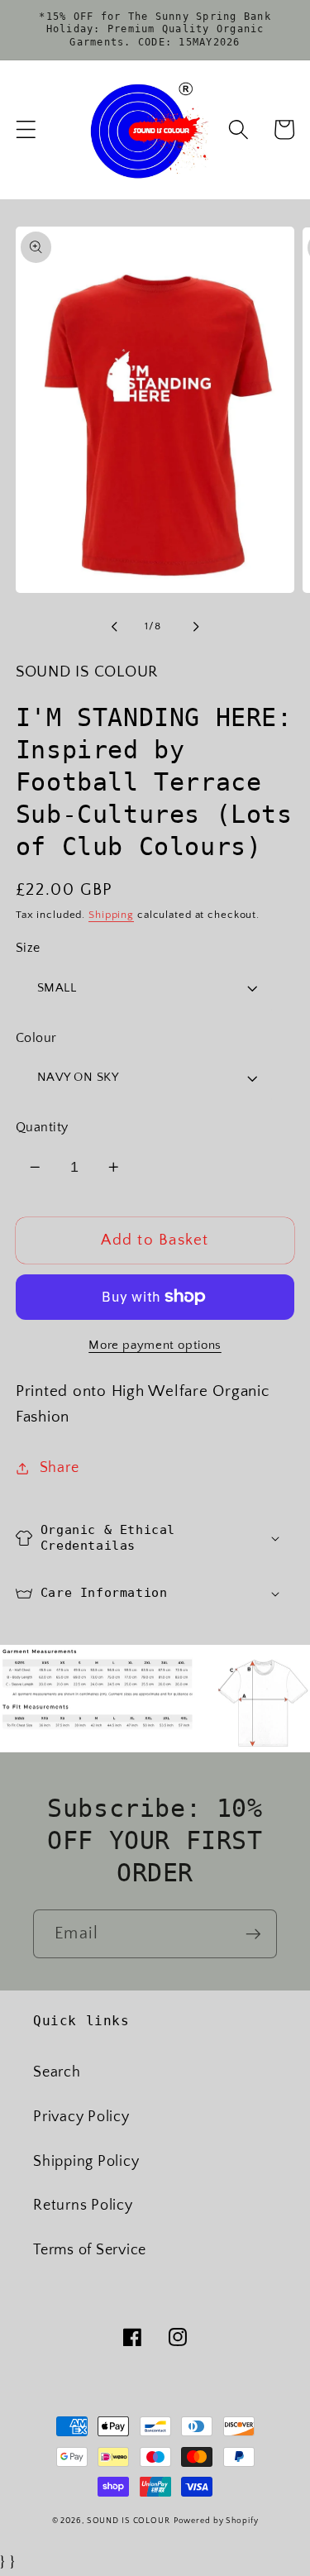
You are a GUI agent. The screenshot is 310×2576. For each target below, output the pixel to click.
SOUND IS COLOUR (129, 2521)
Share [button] (60, 1468)
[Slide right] (196, 627)
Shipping (111, 915)
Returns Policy (83, 2206)
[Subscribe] (253, 1933)
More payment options (155, 1345)
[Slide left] (114, 627)
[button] (26, 129)
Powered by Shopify (216, 2521)
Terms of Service (90, 2250)
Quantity (42, 1127)
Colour (36, 1038)
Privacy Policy (81, 2117)
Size (28, 948)
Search (57, 2072)
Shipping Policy (86, 2162)
